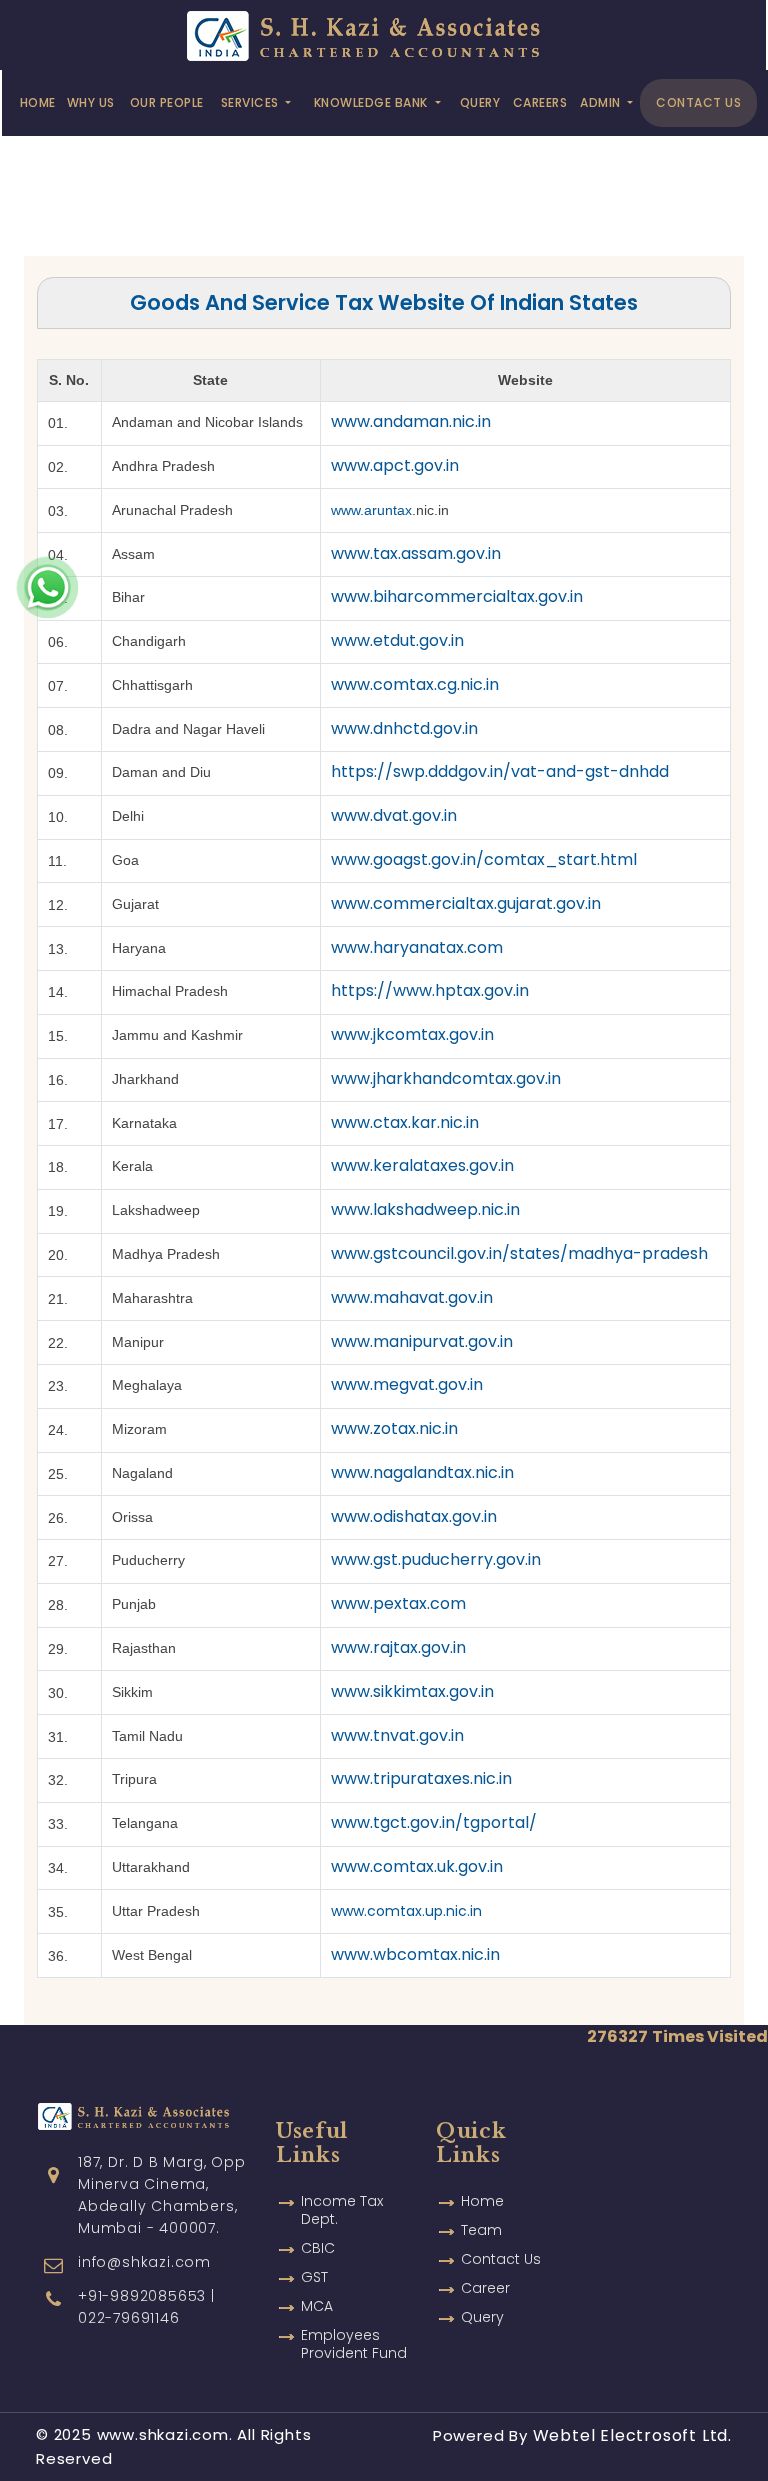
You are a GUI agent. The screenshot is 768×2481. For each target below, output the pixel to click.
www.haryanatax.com (417, 947)
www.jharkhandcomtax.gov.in (446, 1078)
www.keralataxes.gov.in (422, 1165)
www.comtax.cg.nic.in (415, 684)
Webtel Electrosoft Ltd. (632, 2435)
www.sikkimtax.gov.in (412, 1691)
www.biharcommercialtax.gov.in (457, 596)
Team (481, 2230)
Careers (540, 102)
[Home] (382, 33)
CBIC (318, 2248)
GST (314, 2277)
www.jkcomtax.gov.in (412, 1034)
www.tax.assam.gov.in (416, 553)
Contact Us (698, 102)
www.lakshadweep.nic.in (425, 1209)
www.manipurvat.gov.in (422, 1341)
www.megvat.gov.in (407, 1384)
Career (485, 2288)
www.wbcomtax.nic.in (415, 1954)
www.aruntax (371, 510)
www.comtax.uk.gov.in (417, 1866)
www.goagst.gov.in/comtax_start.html (484, 859)
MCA (317, 2306)
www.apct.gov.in (395, 465)
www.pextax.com (398, 1603)
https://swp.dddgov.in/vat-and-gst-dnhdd (500, 771)
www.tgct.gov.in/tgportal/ (434, 1822)
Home (38, 102)
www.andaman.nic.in (411, 421)
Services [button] (252, 102)
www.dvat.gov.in (394, 815)
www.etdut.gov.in (397, 640)
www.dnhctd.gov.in (404, 728)
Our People (167, 102)
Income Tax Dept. (342, 2210)
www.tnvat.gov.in (397, 1735)
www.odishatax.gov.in (414, 1516)
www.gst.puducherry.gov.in (436, 1559)
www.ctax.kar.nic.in (405, 1122)
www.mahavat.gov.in (412, 1297)
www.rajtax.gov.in (398, 1647)
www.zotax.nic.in (394, 1428)
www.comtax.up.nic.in (406, 1911)
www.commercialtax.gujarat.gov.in (466, 903)
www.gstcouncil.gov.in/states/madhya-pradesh (519, 1253)
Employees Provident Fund (354, 2344)
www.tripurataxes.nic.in (421, 1778)
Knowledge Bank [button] (373, 102)
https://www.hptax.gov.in (430, 990)
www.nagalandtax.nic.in (422, 1472)
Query (480, 102)
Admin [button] (602, 102)
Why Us (91, 102)
